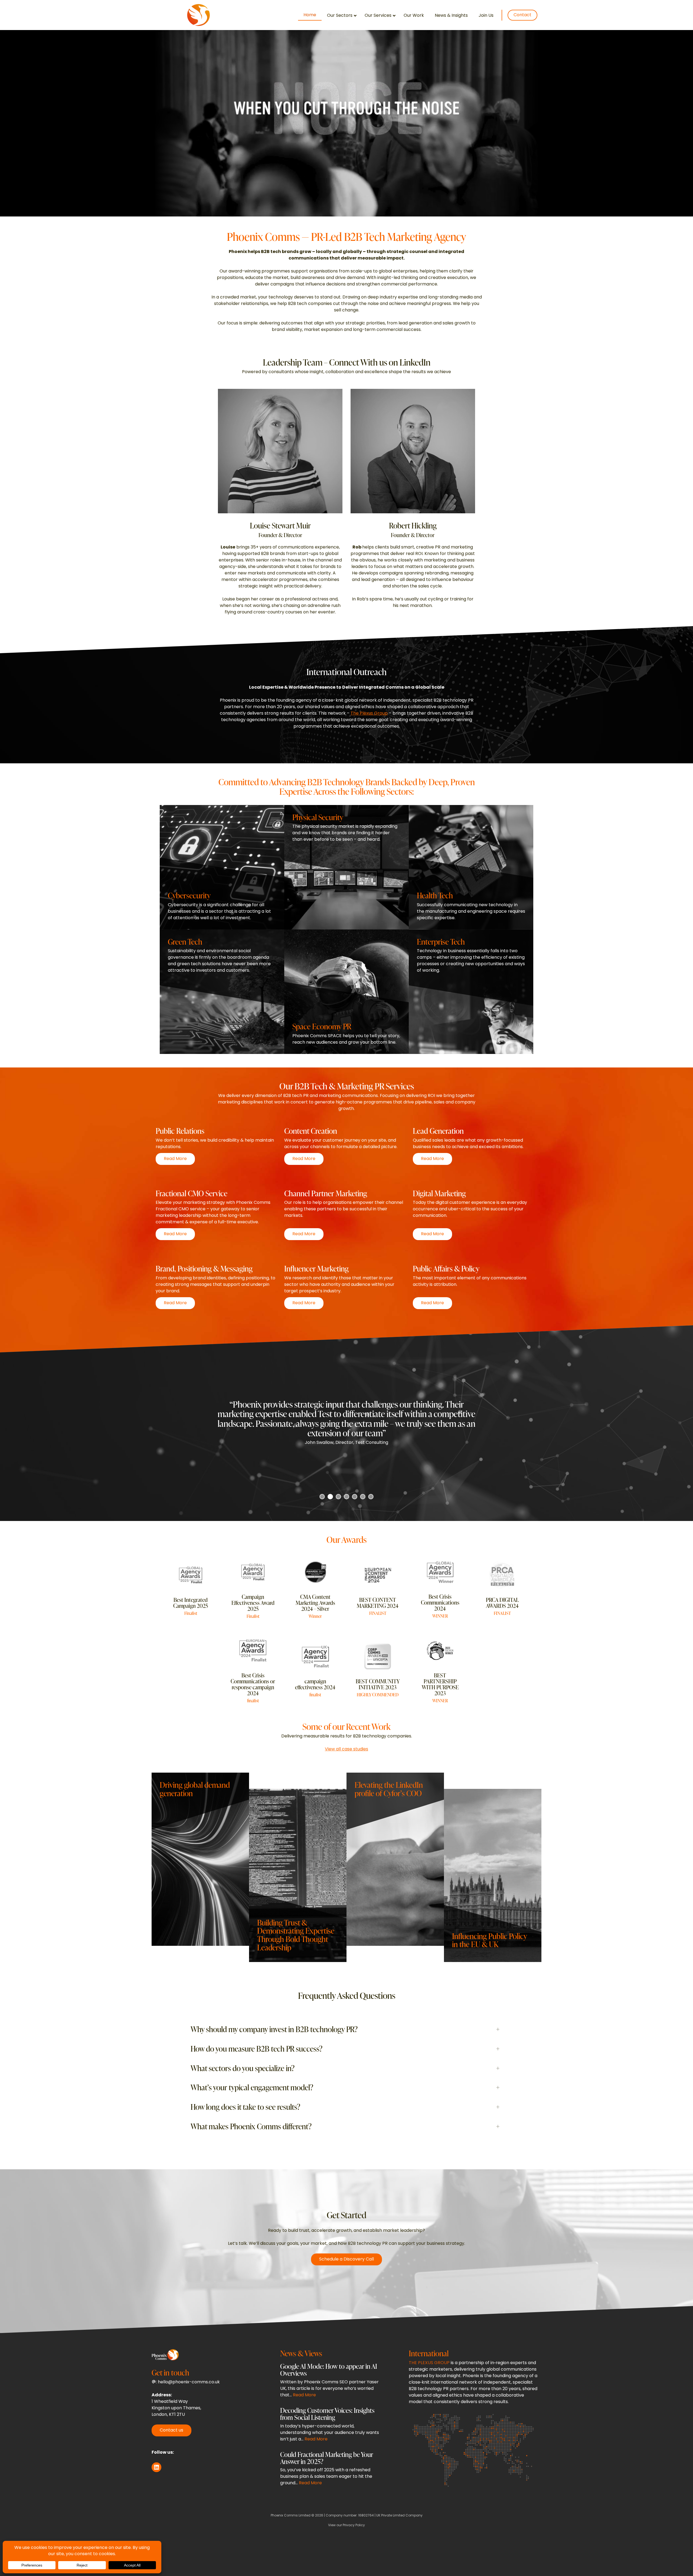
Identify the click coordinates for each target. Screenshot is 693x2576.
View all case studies (346, 1749)
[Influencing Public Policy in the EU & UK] (493, 1875)
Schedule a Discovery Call (346, 2259)
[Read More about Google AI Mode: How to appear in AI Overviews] (331, 2382)
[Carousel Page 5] (355, 1497)
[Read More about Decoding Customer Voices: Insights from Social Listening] (331, 2426)
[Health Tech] (471, 867)
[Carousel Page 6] (363, 1497)
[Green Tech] (222, 992)
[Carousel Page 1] (322, 1497)
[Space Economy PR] (346, 992)
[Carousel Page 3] (338, 1497)
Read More (179, 1160)
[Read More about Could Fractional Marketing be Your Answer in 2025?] (331, 2470)
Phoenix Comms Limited (291, 2516)
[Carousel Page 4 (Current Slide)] (346, 1497)
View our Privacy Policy (346, 2525)
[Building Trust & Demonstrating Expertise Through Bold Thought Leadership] (298, 1875)
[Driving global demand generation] (200, 1859)
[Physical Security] (346, 867)
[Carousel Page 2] (330, 1497)
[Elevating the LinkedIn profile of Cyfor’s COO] (395, 1859)
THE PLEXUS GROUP (429, 2363)
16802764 (366, 2516)
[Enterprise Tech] (471, 992)
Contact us (171, 2430)
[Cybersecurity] (222, 867)
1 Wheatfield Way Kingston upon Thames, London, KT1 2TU (176, 2408)
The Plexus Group (369, 714)
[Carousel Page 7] (371, 1497)
